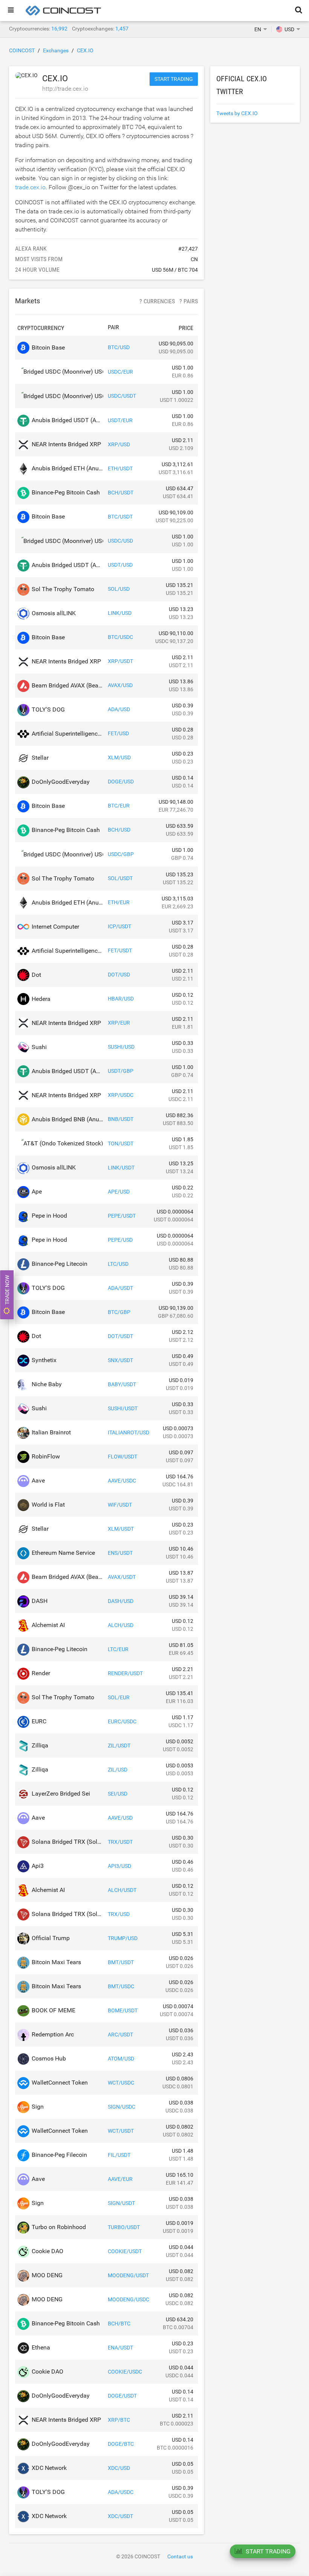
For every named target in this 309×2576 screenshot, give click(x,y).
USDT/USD (120, 565)
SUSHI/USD (121, 1047)
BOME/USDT (123, 2010)
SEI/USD (118, 1794)
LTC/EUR (118, 1649)
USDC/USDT (122, 396)
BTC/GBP (119, 1312)
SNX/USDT (120, 1360)
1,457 (122, 29)
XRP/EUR (119, 1023)
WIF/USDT (120, 1505)
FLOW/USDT (122, 1457)
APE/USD (119, 1192)
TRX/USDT (120, 1842)
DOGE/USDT (122, 2396)
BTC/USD (119, 347)
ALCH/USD (121, 1625)
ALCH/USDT (122, 1890)
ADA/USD (119, 709)
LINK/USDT (121, 1168)
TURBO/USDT (124, 2227)
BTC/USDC (120, 637)
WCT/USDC (121, 2083)
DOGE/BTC (121, 2444)
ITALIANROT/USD (128, 1432)
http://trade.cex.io (65, 89)
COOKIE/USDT (125, 2251)
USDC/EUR (120, 372)
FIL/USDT (119, 2155)
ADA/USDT (120, 1288)
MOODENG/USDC (128, 2299)
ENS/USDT (120, 1553)
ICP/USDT (119, 926)
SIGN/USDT (121, 2203)
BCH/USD (119, 830)
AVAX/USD (120, 685)
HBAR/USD (121, 999)
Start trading (174, 79)
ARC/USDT (120, 2035)
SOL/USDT (120, 878)
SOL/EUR (119, 1697)
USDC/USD (120, 541)
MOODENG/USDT (128, 2275)
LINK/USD (120, 613)
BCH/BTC (119, 2324)
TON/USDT (121, 1144)
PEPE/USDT (122, 1216)
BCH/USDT (121, 493)
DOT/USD (119, 975)
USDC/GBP (121, 854)
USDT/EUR (120, 420)
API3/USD (119, 1866)
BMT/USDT (121, 1962)
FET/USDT (120, 950)
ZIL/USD (118, 1770)
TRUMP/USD (123, 1938)
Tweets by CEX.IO (237, 113)
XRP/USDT (120, 661)
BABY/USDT (122, 1384)
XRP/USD (119, 444)
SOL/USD (119, 589)
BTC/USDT (120, 517)
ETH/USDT (120, 468)
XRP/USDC (121, 1095)
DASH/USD (121, 1601)
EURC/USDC (122, 1721)
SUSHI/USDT (123, 1408)
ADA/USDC (121, 2492)
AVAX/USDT (122, 1577)
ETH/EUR (119, 902)
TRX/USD (119, 1914)
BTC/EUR (119, 806)
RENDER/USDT (125, 1673)
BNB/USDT (121, 1119)
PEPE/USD (120, 1240)
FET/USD (118, 733)
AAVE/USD (120, 1818)
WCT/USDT (121, 2131)
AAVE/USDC (122, 1481)
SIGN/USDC (122, 2107)
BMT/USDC (121, 1986)
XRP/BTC (119, 2420)
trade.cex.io (30, 187)
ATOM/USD (121, 2059)
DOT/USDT (120, 1336)
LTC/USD (118, 1264)
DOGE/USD (121, 782)
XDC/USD (119, 2468)
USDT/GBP (121, 1071)
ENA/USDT (120, 2348)
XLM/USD (119, 757)
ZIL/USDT (119, 1746)
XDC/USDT (120, 2516)
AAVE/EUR (120, 2179)
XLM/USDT (121, 1529)
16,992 (59, 29)
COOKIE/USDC (125, 2372)
